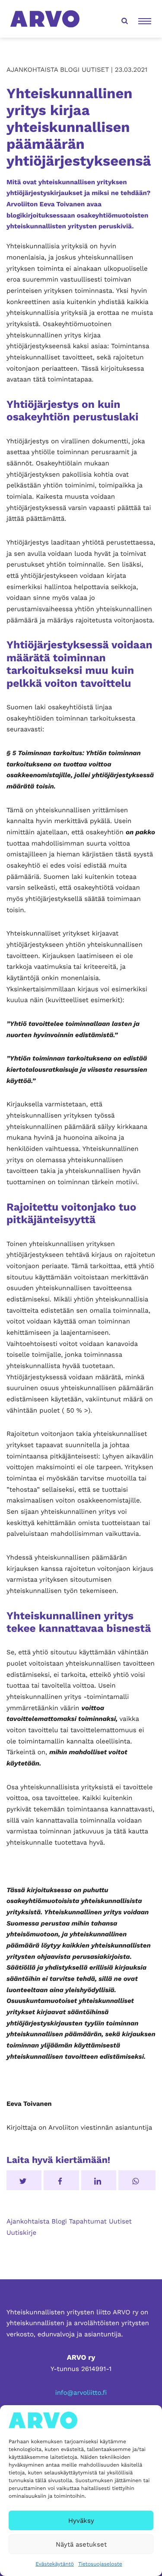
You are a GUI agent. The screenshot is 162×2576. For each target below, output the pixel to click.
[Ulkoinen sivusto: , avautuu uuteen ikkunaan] (99, 2180)
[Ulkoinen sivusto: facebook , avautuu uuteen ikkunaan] (61, 2180)
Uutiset (120, 2221)
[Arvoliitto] (45, 18)
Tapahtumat (88, 2221)
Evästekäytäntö (55, 2564)
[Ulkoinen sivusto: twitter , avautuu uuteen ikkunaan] (24, 2180)
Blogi (59, 2221)
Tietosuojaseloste (100, 2564)
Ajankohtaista (28, 2221)
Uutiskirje (21, 2233)
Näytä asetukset (81, 2544)
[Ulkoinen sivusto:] (137, 2180)
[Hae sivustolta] (124, 19)
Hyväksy (81, 2521)
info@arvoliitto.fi (81, 2393)
